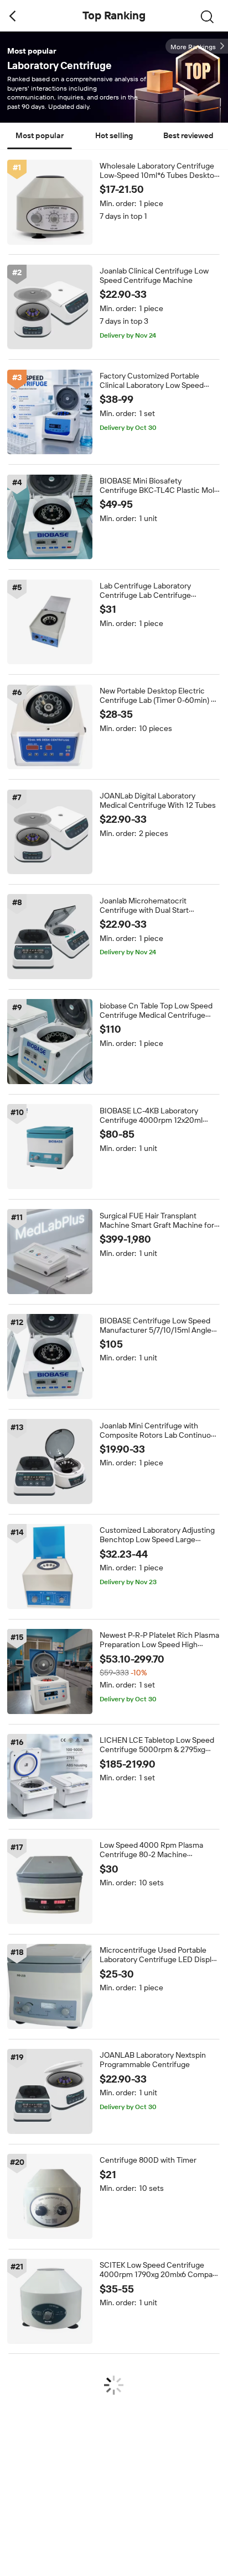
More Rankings (193, 47)
